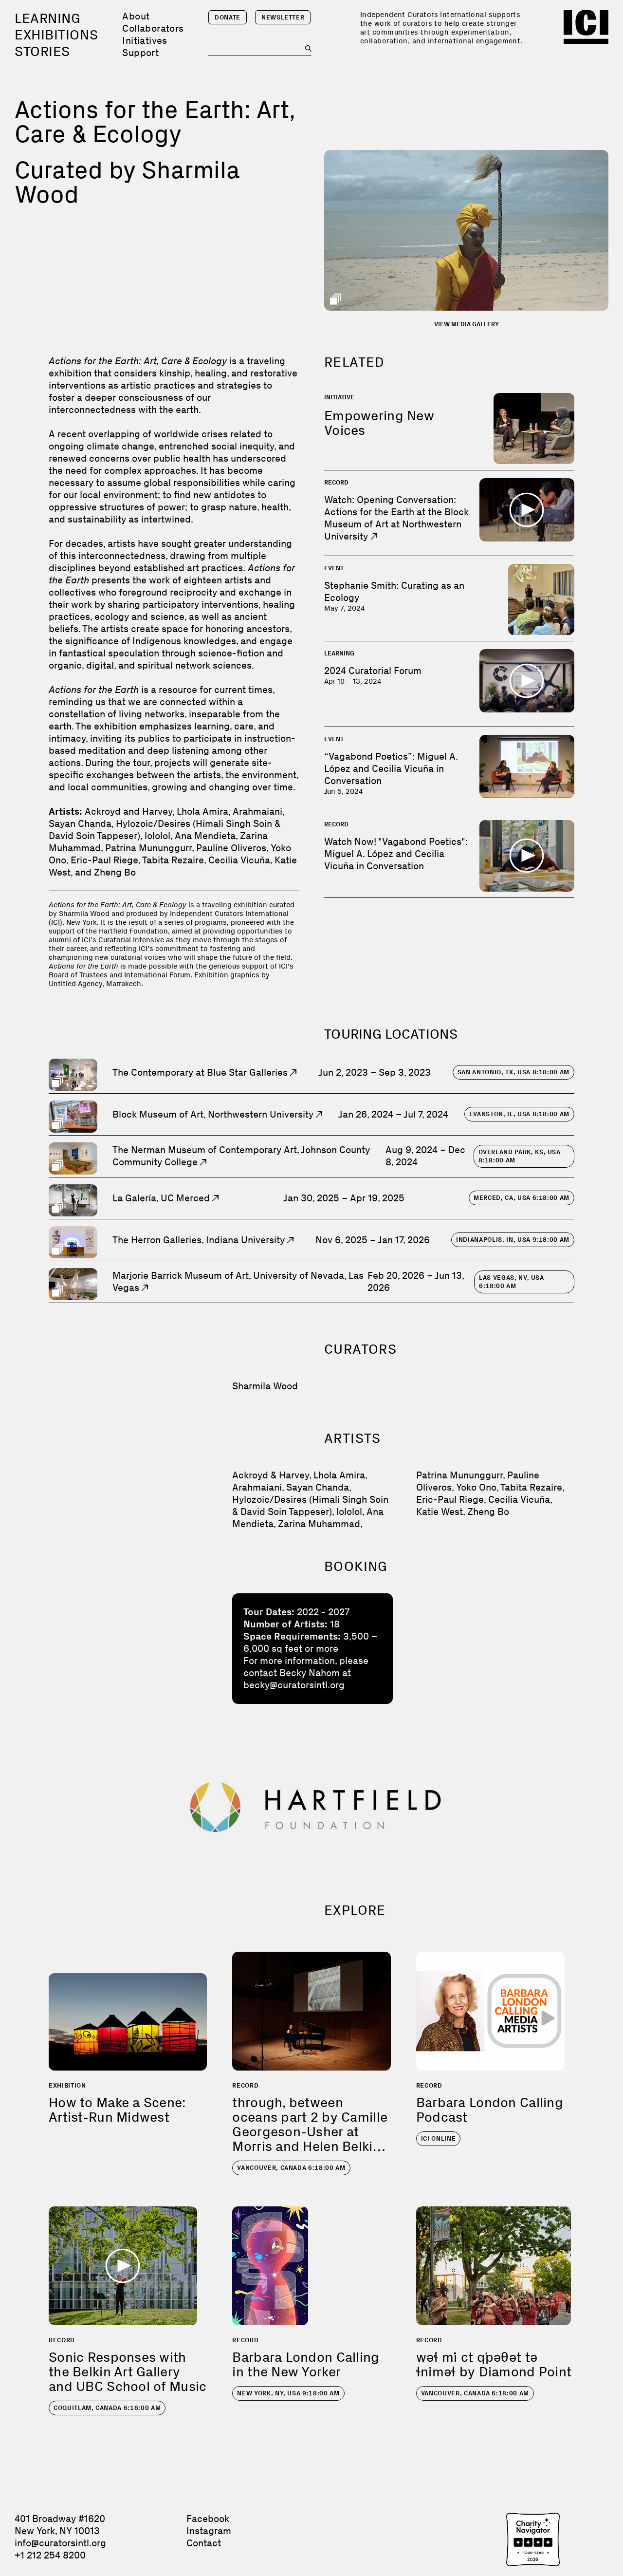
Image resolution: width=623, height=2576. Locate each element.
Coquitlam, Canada (107, 2408)
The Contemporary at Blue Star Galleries (201, 1072)
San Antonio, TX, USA (513, 1072)
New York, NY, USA (288, 2393)
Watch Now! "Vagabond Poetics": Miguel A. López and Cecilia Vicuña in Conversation (396, 854)
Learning (47, 18)
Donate (228, 17)
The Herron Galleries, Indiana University (200, 1240)
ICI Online (439, 2138)
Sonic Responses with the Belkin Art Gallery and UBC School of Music (128, 2372)
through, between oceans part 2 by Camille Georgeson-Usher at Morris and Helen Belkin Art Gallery (310, 2132)
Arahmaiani (257, 1487)
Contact (204, 2543)
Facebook (208, 2519)
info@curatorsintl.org (60, 2543)
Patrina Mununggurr (459, 1475)
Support (140, 53)
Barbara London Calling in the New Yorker (306, 2364)
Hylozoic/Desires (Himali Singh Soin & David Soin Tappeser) (310, 1505)
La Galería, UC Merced (162, 1198)
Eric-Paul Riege (450, 1499)
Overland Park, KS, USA (520, 1156)
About (136, 16)
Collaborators (153, 28)
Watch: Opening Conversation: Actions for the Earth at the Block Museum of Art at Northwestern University (396, 518)
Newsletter (283, 17)
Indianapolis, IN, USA (513, 1240)
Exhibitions (56, 35)
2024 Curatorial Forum (373, 671)
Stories (42, 51)
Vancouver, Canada (291, 2168)
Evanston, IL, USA (519, 1114)
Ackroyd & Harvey (271, 1475)
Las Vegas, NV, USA (512, 1282)
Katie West (440, 1512)
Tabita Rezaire (531, 1487)
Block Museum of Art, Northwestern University (214, 1114)
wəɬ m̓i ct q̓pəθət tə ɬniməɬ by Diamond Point (494, 2364)
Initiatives (145, 40)
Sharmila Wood (265, 1386)
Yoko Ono (476, 1487)
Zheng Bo (488, 1512)
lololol (349, 1512)
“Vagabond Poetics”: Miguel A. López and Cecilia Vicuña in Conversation (391, 768)
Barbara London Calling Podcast (490, 2110)
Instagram (209, 2531)
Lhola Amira (339, 1475)
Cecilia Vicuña (519, 1499)
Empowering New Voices (379, 423)
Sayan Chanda (318, 1487)
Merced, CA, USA (522, 1198)
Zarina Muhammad (319, 1524)
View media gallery (467, 324)
